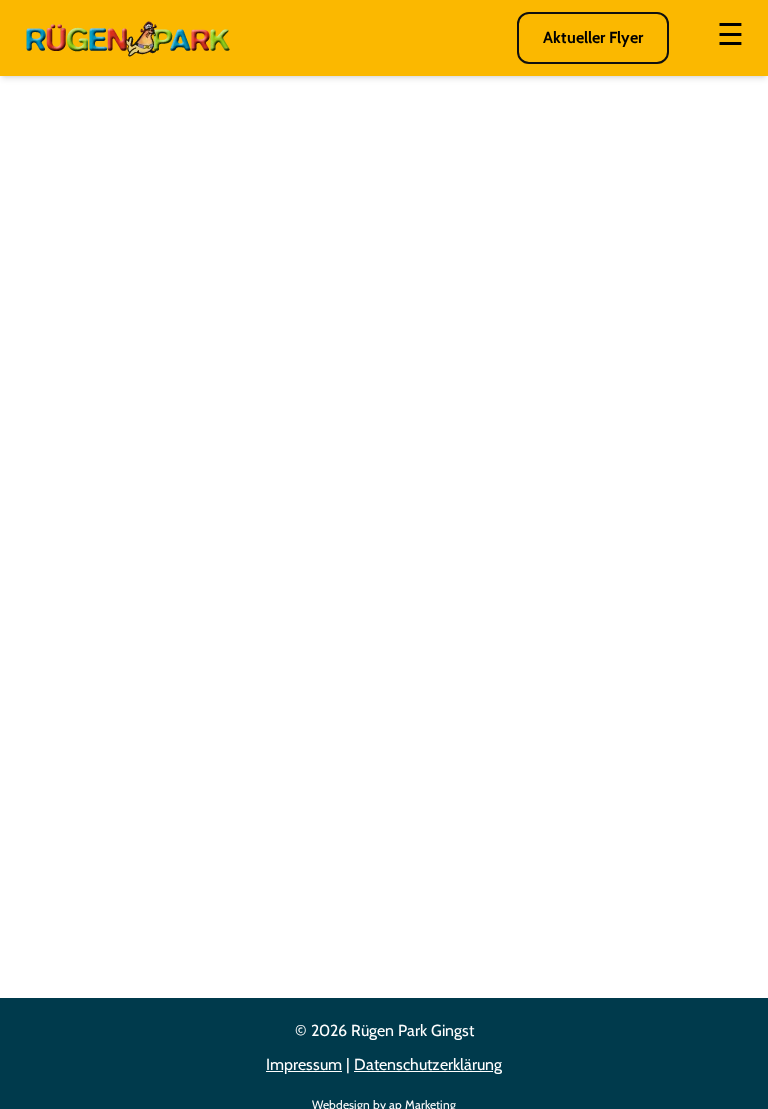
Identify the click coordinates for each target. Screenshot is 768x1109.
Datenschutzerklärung (428, 1064)
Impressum (304, 1064)
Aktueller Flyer (593, 37)
